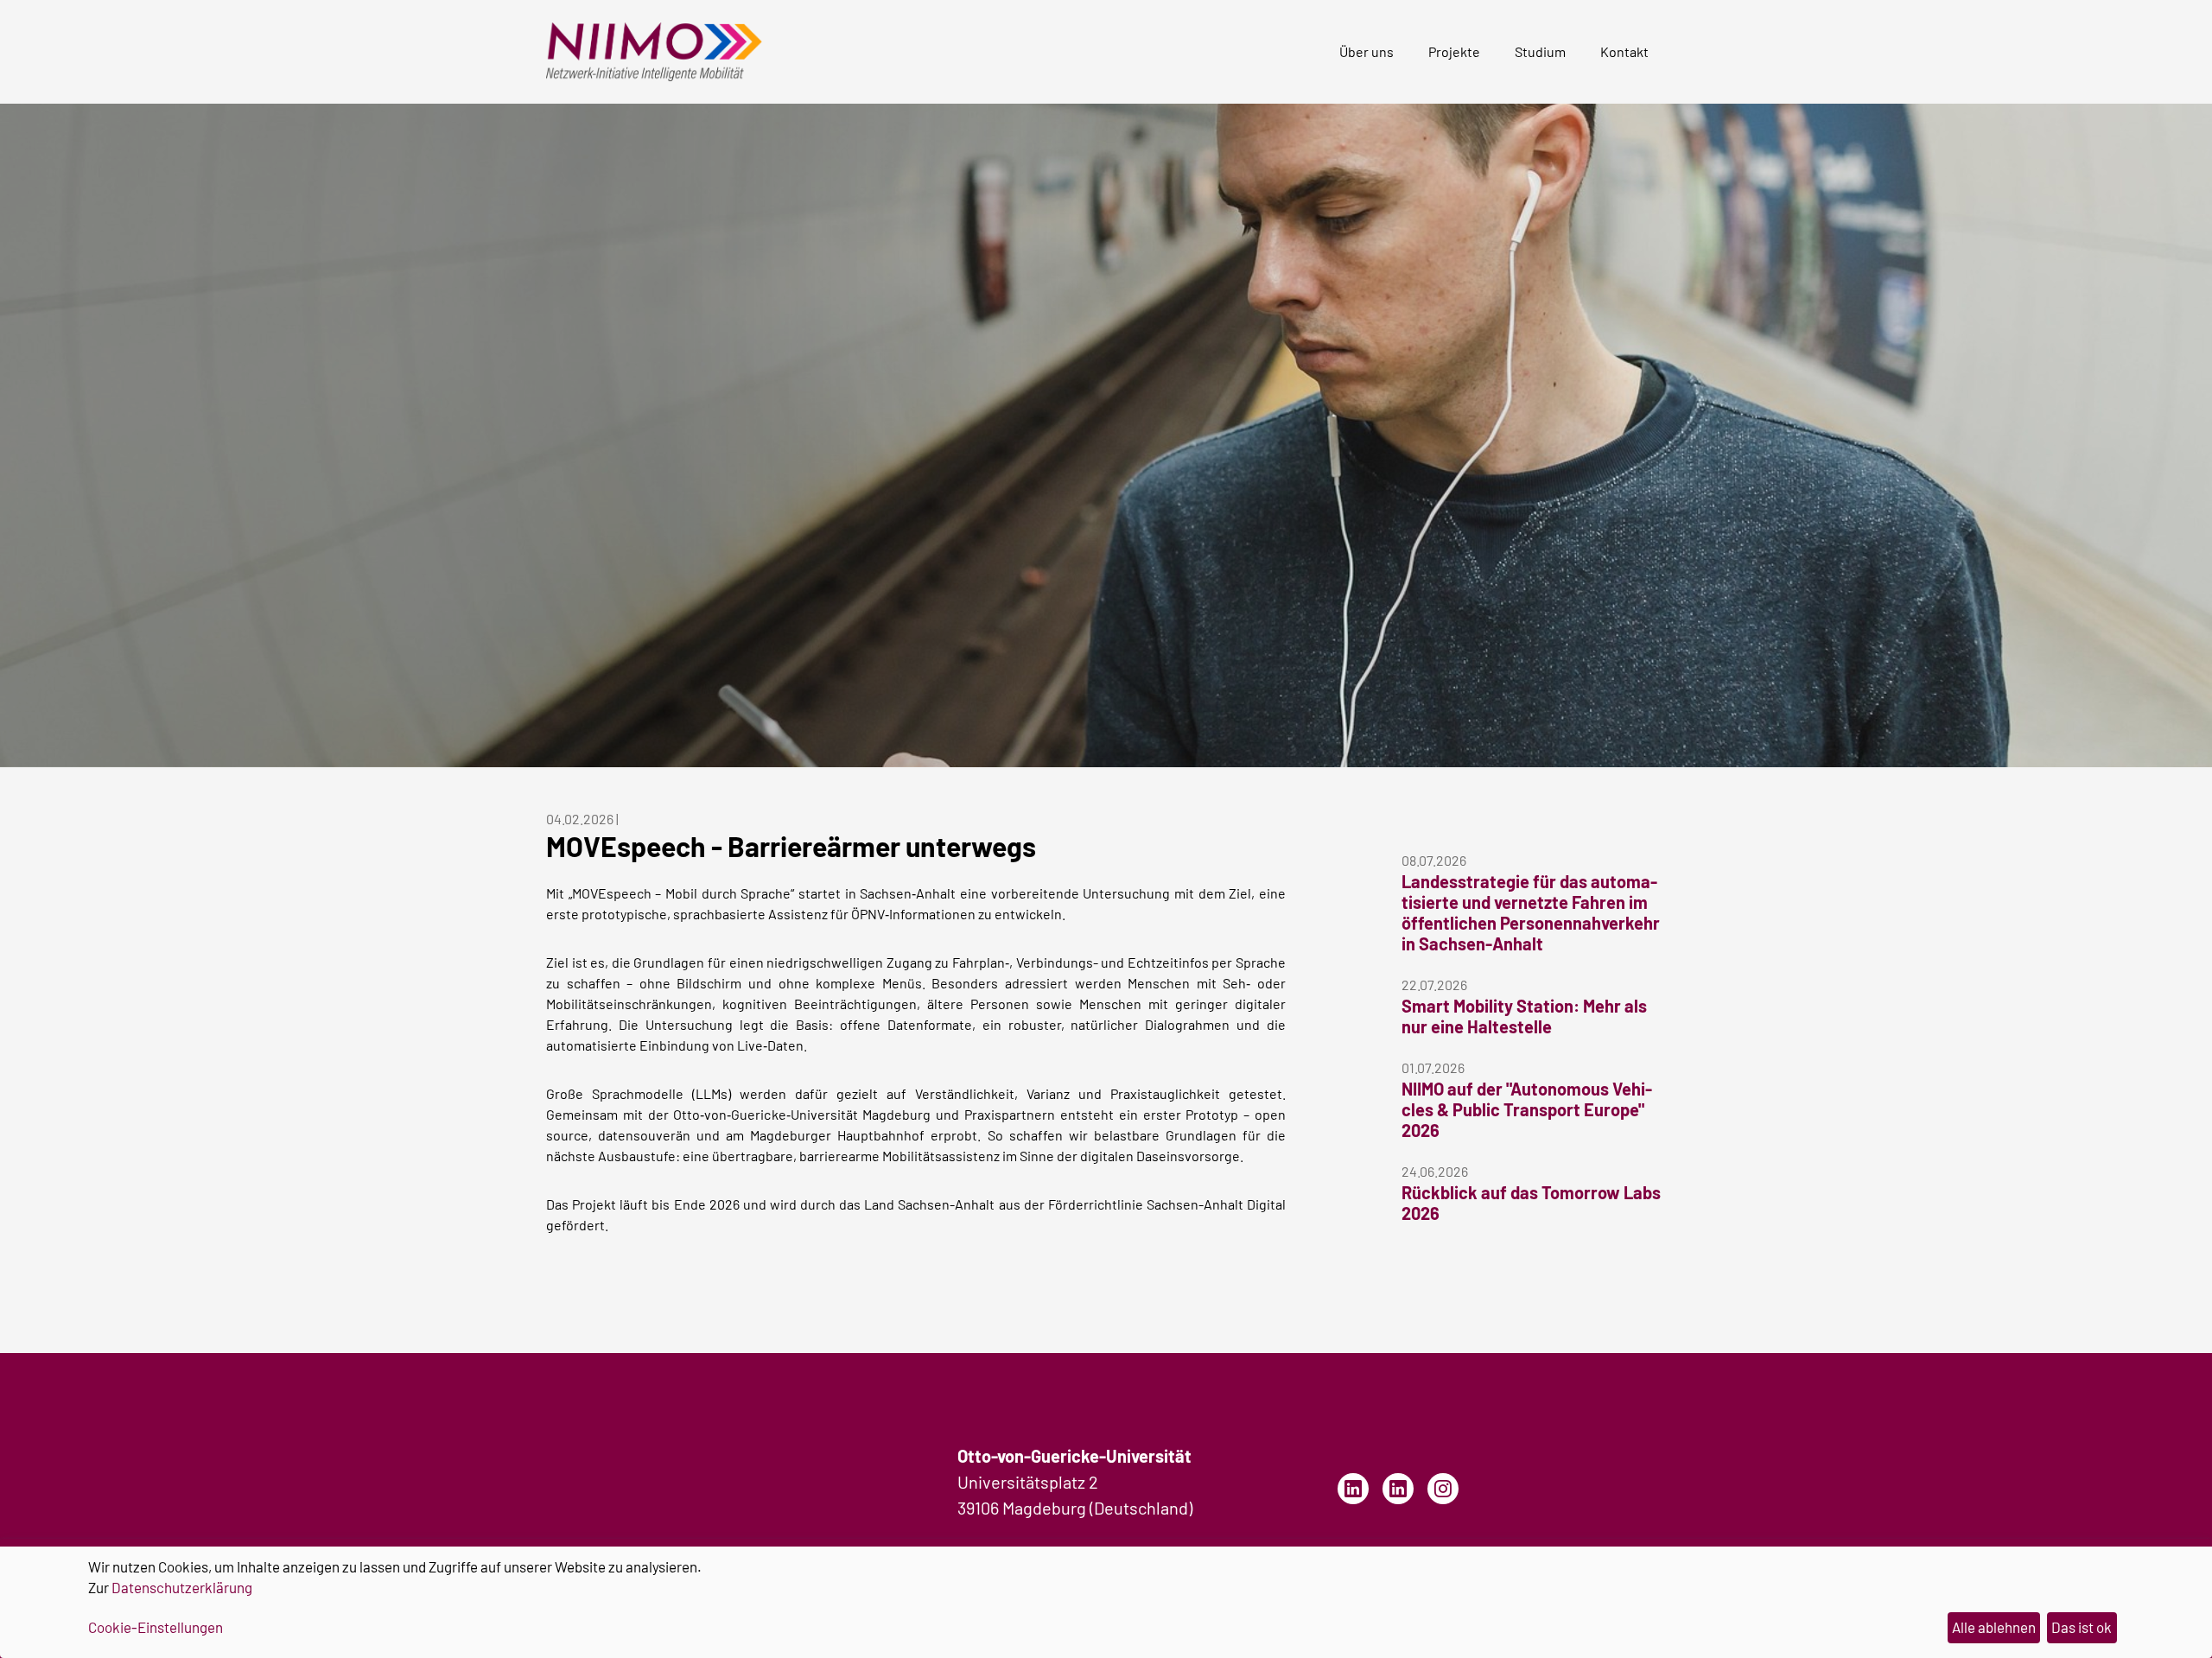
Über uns (1367, 51)
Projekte (1454, 51)
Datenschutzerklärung (182, 1587)
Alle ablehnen (1994, 1627)
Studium (1540, 51)
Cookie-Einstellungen (156, 1627)
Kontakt (1624, 51)
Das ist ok (2082, 1627)
